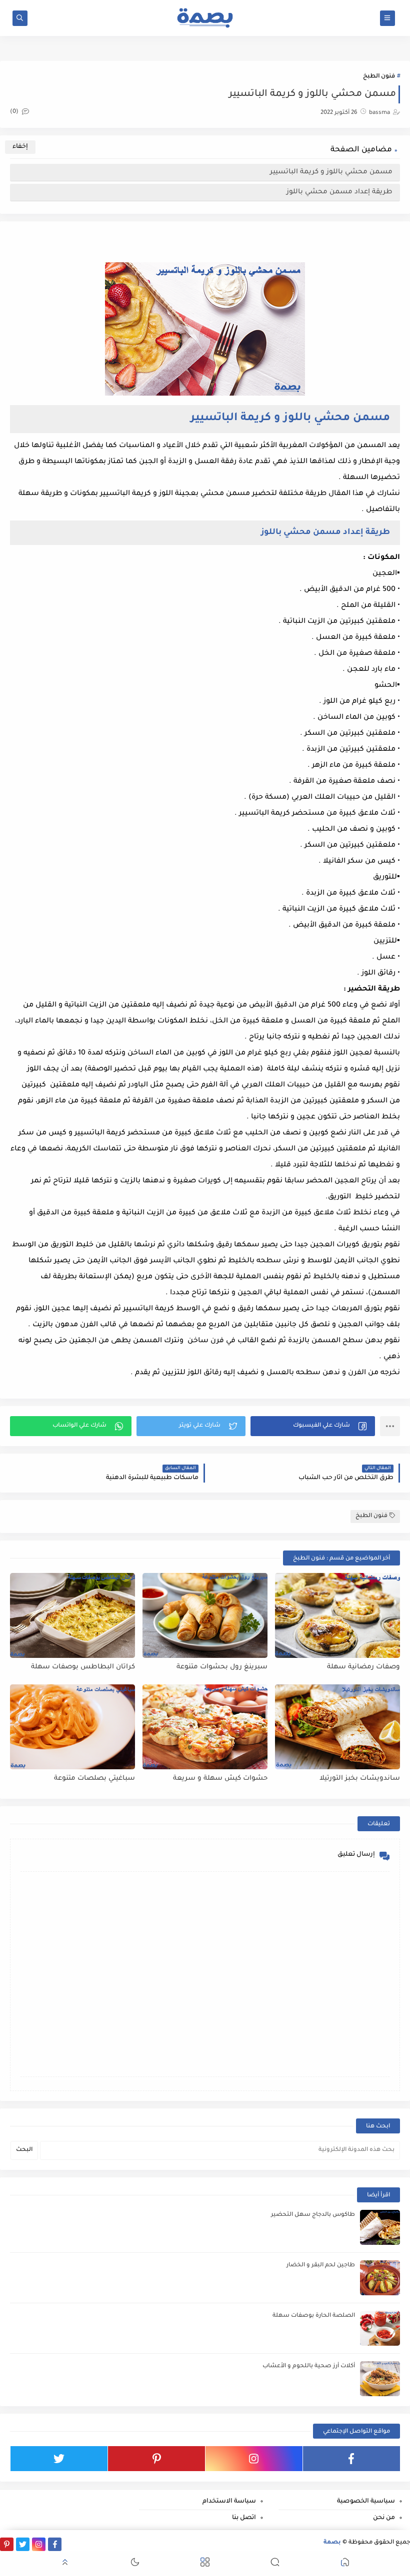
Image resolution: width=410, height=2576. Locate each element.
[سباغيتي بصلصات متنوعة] (72, 1727)
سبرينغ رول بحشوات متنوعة (222, 1667)
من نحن (384, 2518)
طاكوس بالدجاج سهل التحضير (313, 2215)
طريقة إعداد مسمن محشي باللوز (338, 192)
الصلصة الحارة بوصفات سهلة (314, 2316)
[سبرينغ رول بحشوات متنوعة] (205, 1615)
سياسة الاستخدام (229, 2502)
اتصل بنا (244, 2518)
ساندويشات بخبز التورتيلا (360, 1779)
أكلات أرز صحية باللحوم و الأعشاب (309, 2366)
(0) (15, 112)
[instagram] (254, 2459)
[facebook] (351, 2459)
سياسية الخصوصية (366, 2502)
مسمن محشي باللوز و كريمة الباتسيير (330, 172)
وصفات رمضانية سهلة (363, 1667)
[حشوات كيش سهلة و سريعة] (205, 1727)
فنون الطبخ (379, 77)
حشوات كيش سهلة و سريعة (220, 1779)
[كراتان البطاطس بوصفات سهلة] (72, 1615)
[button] (313, 1426)
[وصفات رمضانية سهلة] (337, 1615)
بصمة (332, 2543)
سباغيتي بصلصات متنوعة (94, 1779)
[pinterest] (156, 2459)
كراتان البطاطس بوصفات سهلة (83, 1667)
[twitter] (59, 2459)
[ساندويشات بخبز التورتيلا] (337, 1727)
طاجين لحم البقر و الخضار (321, 2266)
